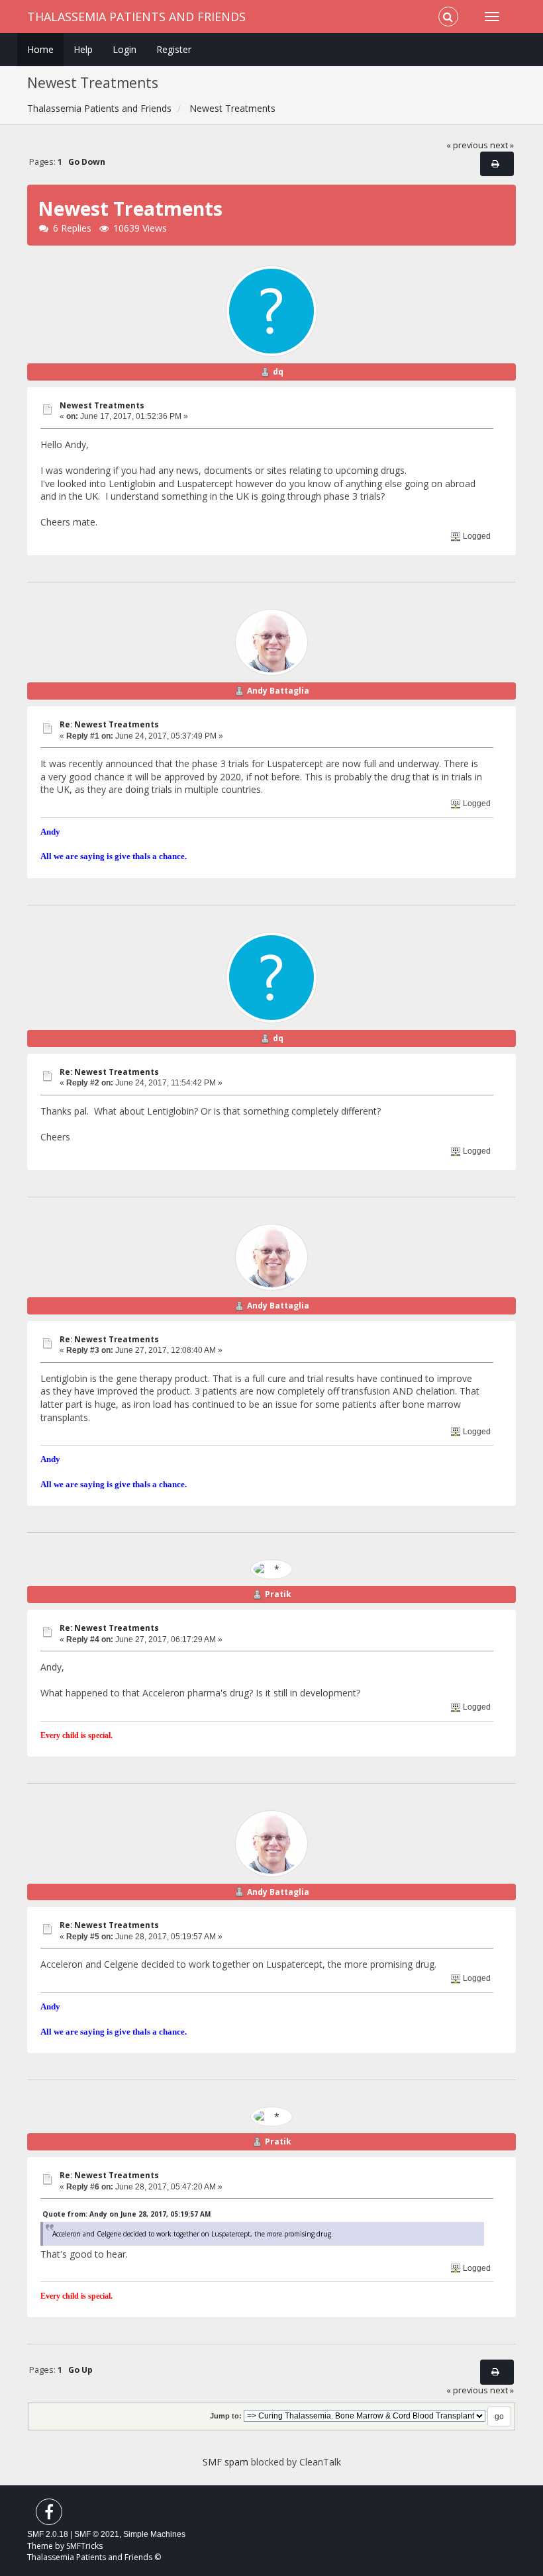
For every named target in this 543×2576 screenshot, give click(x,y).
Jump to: (226, 2416)
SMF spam (225, 2462)
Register (174, 49)
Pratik (278, 1594)
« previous (467, 145)
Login (124, 49)
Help (83, 49)
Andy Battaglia (278, 691)
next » (502, 145)
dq (278, 372)
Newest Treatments (102, 405)
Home (40, 49)
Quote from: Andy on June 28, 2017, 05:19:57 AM (126, 2214)
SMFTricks (84, 2546)
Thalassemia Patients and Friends (136, 17)
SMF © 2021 (97, 2534)
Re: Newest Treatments (109, 724)
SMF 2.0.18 (48, 2534)
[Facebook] (49, 2515)
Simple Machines (154, 2534)
